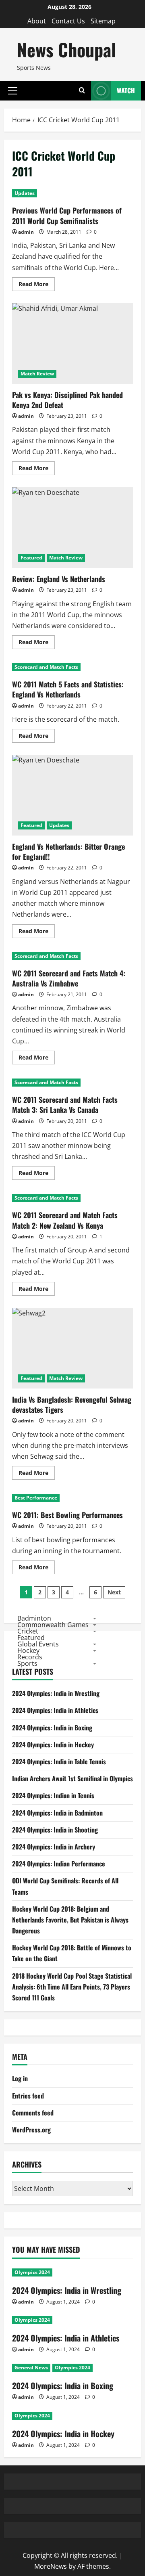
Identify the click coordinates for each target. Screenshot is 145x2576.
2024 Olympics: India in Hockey (53, 1745)
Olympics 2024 (32, 2272)
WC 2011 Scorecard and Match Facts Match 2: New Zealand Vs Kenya (65, 1220)
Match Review (37, 374)
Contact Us (68, 21)
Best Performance (36, 1498)
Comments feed (33, 2113)
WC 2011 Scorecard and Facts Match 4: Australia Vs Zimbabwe (69, 978)
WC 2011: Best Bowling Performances (67, 1515)
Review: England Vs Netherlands (72, 528)
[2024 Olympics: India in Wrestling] (72, 2272)
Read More (37, 285)
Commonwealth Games (53, 1625)
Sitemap (103, 21)
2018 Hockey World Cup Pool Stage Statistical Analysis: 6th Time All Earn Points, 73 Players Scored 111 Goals (72, 1987)
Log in (20, 2078)
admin (26, 232)
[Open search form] (82, 91)
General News (31, 2368)
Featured (31, 558)
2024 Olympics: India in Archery (54, 1847)
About (37, 21)
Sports (27, 1663)
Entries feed (28, 2096)
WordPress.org (31, 2130)
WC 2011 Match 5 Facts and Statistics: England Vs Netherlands (68, 689)
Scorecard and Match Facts (46, 667)
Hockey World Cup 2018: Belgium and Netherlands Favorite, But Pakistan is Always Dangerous (70, 1920)
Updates (25, 193)
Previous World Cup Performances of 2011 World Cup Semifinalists (67, 215)
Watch (126, 90)
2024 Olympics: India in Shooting (55, 1830)
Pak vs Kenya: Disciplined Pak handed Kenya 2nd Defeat (72, 343)
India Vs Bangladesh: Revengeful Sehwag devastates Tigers (72, 1348)
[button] (13, 90)
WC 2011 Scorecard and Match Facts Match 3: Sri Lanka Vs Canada (65, 1105)
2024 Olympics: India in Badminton (57, 1813)
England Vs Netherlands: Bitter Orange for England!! (72, 795)
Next (114, 1592)
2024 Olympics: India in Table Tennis (59, 1761)
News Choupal (66, 49)
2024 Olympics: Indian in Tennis (53, 1795)
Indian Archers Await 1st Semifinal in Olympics (72, 1778)
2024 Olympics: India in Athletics (55, 1710)
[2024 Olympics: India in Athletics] (72, 2320)
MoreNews (51, 2566)
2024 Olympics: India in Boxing (52, 1728)
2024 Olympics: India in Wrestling (56, 1693)
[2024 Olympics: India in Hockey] (72, 2416)
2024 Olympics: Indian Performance (59, 1864)
